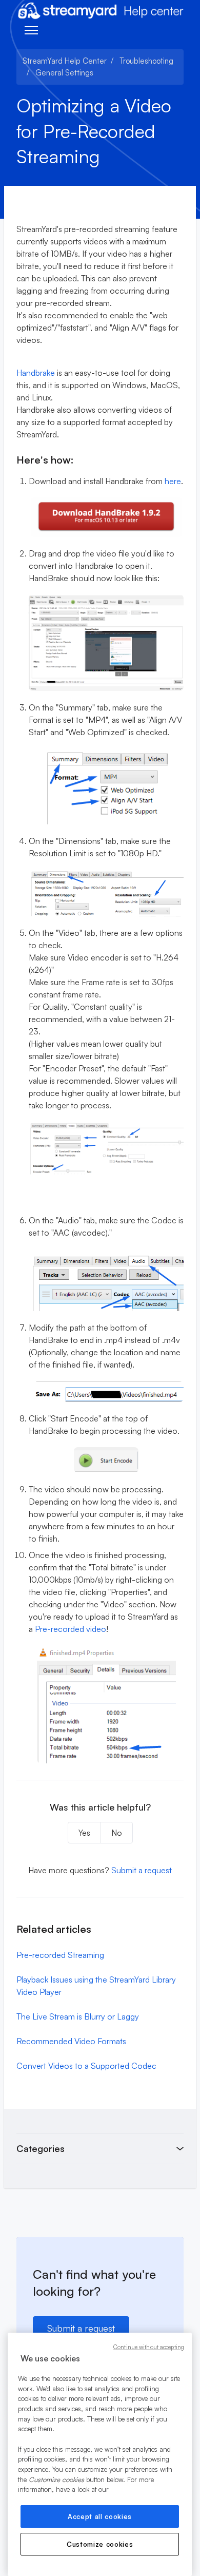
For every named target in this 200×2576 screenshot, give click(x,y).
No (117, 1833)
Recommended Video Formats (71, 2041)
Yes (84, 1833)
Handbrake (36, 373)
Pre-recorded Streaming (60, 1955)
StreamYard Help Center (65, 61)
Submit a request (142, 1870)
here (173, 481)
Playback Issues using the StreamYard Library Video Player (96, 1986)
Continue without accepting (149, 2347)
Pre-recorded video (71, 1629)
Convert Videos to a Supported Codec (86, 2066)
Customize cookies (100, 2544)
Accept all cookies (100, 2516)
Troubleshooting (146, 61)
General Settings (64, 73)
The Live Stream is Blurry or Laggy (78, 2016)
